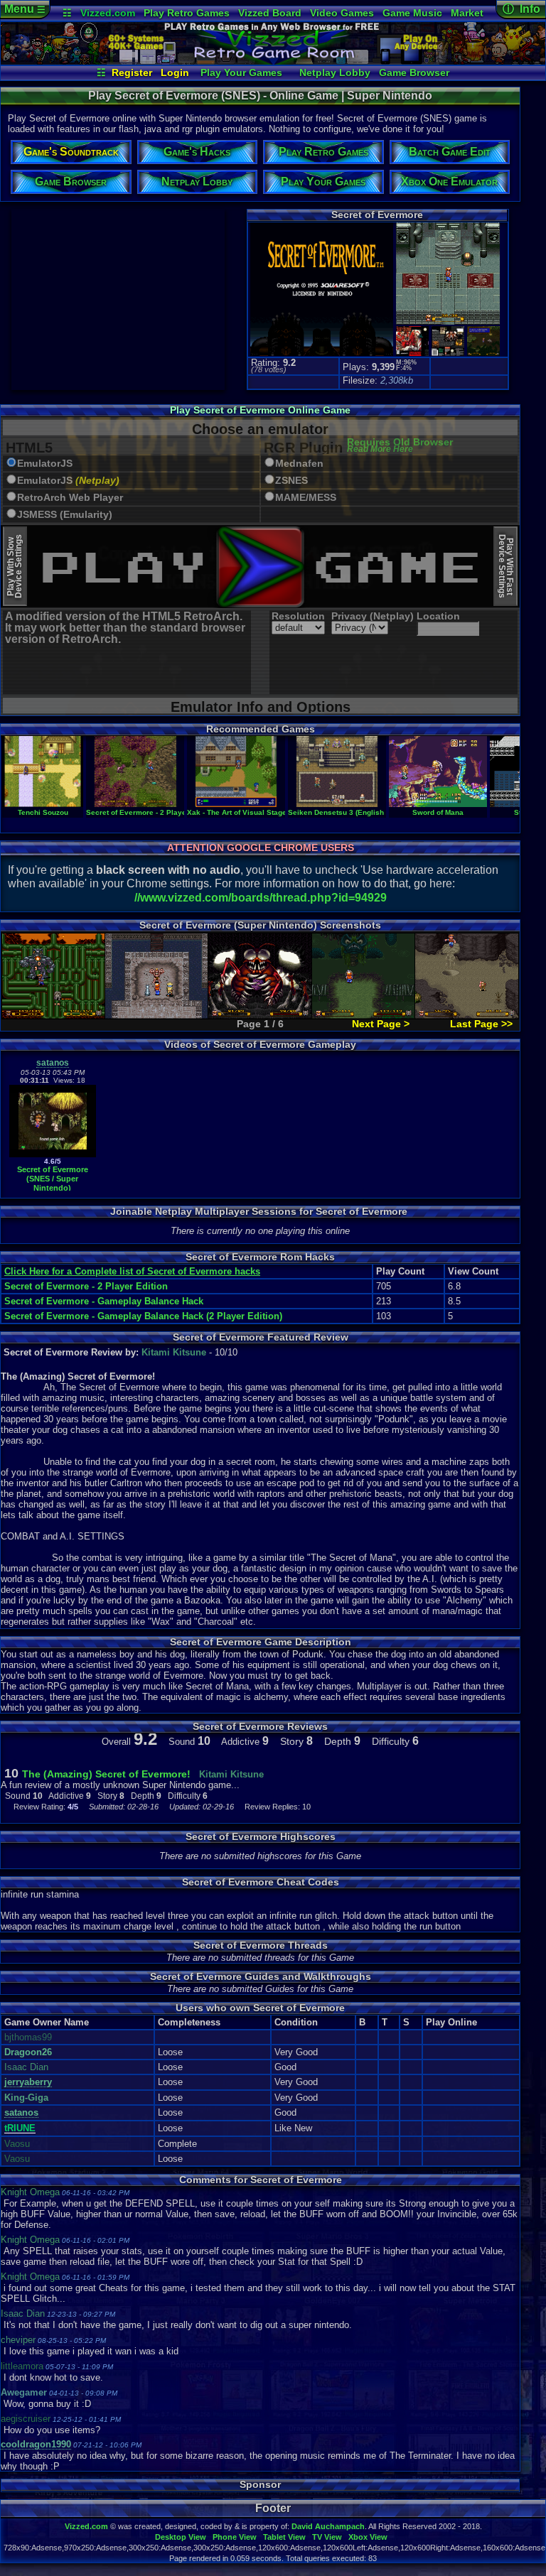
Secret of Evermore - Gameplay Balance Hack (104, 1301)
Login (175, 72)
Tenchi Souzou (43, 812)
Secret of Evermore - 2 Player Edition (151, 812)
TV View (327, 2537)
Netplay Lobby (335, 72)
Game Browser (414, 72)
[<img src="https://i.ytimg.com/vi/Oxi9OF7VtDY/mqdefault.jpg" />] (53, 1154)
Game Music (412, 13)
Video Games (342, 13)
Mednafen (299, 464)
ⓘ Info (521, 9)
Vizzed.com (108, 13)
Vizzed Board (270, 13)
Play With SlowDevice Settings (15, 566)
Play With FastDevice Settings (506, 566)
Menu (25, 9)
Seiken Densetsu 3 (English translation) (357, 812)
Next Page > (381, 1024)
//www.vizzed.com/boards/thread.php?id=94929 (261, 898)
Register (132, 72)
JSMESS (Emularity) (65, 515)
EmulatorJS (45, 464)
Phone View (235, 2537)
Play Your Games (241, 72)
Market (467, 13)
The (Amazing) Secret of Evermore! (106, 1774)
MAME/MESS (306, 498)
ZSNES (291, 481)
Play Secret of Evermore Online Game (260, 410)
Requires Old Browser (400, 446)
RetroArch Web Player (70, 498)
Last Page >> (481, 1024)
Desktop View (181, 2537)
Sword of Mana (438, 812)
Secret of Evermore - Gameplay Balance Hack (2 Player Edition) (143, 1316)
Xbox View (368, 2537)
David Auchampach (328, 2526)
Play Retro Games (187, 13)
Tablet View (284, 2537)
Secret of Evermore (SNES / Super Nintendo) (53, 1178)
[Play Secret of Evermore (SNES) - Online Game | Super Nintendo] (273, 61)
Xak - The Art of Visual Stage (237, 812)
